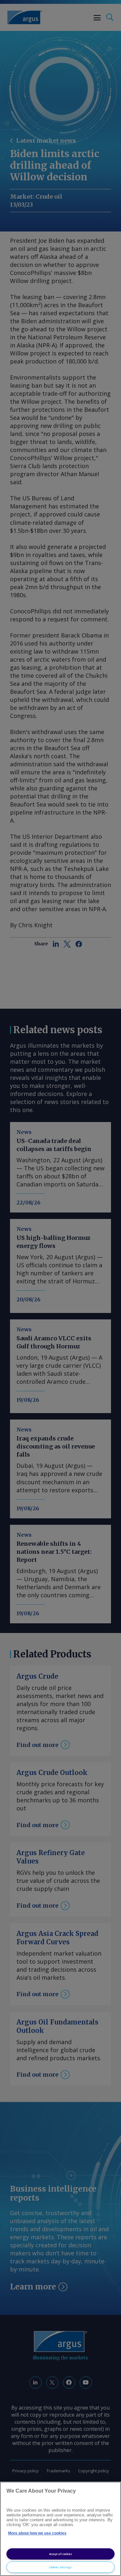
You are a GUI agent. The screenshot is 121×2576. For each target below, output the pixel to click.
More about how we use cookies (37, 2533)
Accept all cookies (61, 2554)
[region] (60, 2529)
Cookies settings (60, 2567)
